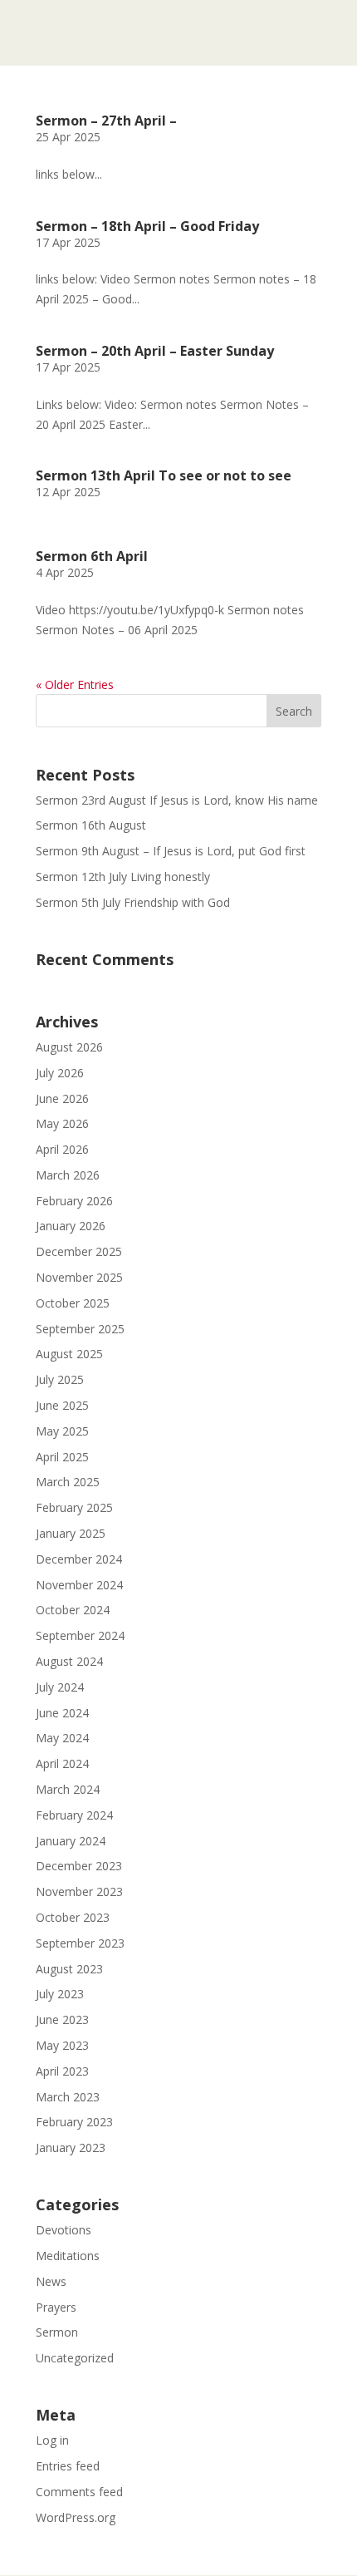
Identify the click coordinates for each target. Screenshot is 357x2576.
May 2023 (62, 2045)
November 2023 (79, 1891)
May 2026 (62, 1123)
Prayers (56, 2307)
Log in (52, 2440)
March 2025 (68, 1482)
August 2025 (69, 1354)
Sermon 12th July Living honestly (123, 877)
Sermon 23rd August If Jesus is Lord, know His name (177, 800)
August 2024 (69, 1661)
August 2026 (69, 1047)
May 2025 (62, 1431)
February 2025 (74, 1507)
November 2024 (79, 1585)
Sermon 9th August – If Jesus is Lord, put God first (171, 851)
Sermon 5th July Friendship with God (133, 902)
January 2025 (71, 1533)
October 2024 (73, 1610)
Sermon (57, 2332)
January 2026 (71, 1226)
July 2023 (60, 1994)
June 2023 (62, 2019)
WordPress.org (76, 2517)
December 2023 (79, 1866)
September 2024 (80, 1635)
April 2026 (62, 1149)
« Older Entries (75, 685)
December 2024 (79, 1559)
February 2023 (74, 2122)
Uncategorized (75, 2358)
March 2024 (68, 1789)
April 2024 (62, 1763)
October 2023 (73, 1917)
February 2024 (74, 1815)
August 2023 (69, 1969)
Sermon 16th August (91, 825)
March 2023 (68, 2097)
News (51, 2281)
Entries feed (68, 2466)
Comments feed (79, 2492)
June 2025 (62, 1405)
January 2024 (71, 1841)
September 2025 (80, 1329)
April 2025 (62, 1457)
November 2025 (79, 1277)
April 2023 (62, 2071)
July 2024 (60, 1687)
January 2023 (71, 2147)
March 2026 (68, 1175)
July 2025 (60, 1379)
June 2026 (62, 1098)
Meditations (68, 2256)
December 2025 (79, 1251)
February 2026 (74, 1201)
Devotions (64, 2230)
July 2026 (60, 1073)
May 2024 (62, 1738)
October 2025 (73, 1303)
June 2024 (62, 1713)
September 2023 (80, 1943)
